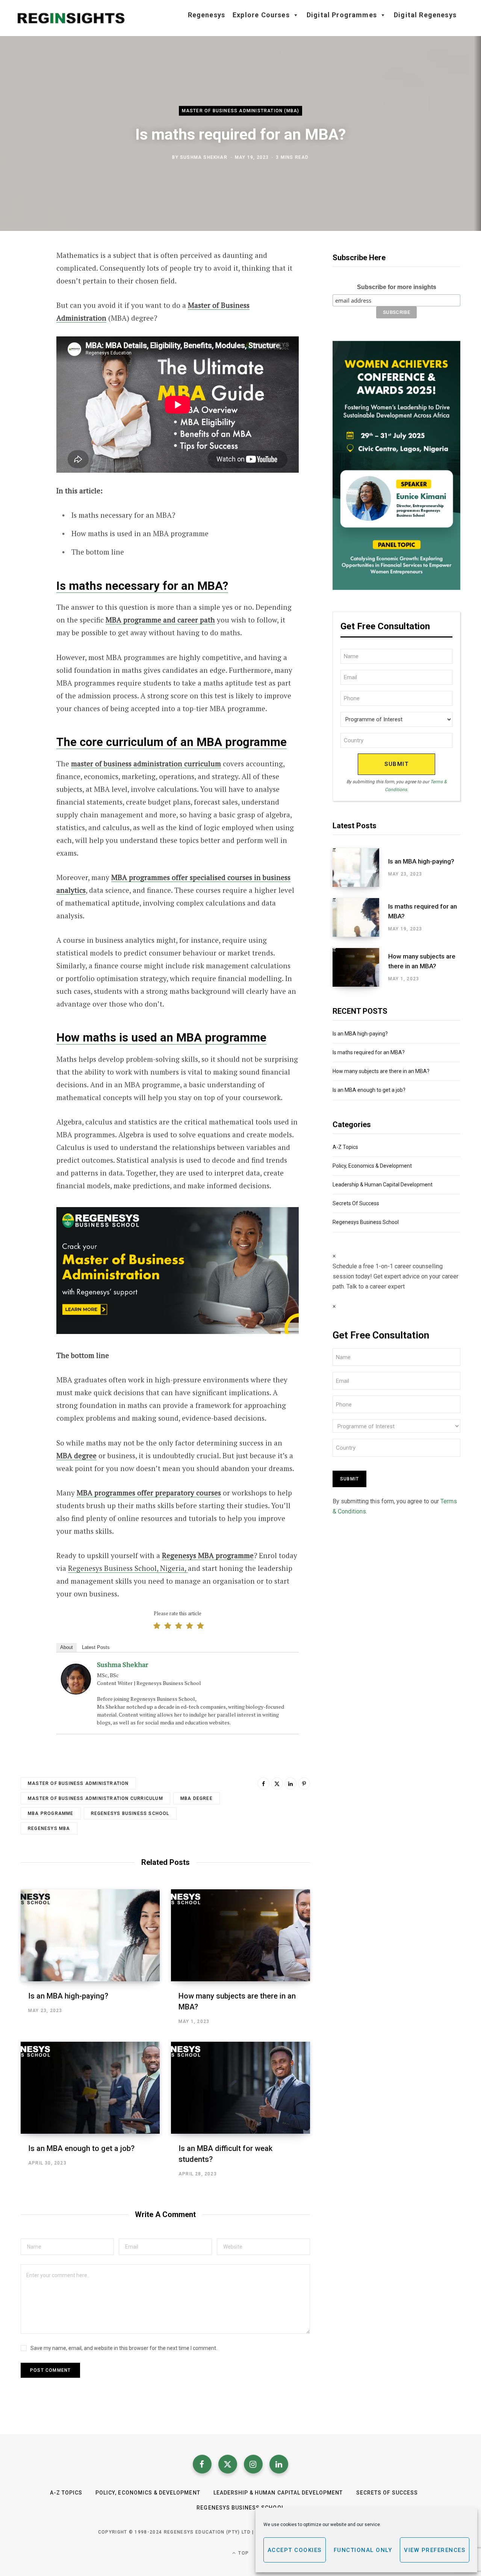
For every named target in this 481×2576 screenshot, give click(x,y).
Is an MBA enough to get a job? (81, 2148)
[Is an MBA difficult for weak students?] (240, 2088)
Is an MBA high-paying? (68, 1996)
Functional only (363, 2550)
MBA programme (51, 1813)
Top (243, 2553)
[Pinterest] (304, 1783)
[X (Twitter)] (228, 2464)
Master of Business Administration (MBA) (241, 111)
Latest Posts (96, 1647)
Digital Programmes (342, 15)
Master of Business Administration (78, 1783)
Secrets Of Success (356, 1203)
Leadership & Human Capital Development (383, 1185)
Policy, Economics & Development (372, 1166)
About (67, 1647)
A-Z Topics (345, 1147)
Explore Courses (261, 15)
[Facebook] (29, 277)
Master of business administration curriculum (95, 1798)
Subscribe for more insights (397, 287)
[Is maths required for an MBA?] (360, 917)
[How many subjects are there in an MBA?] (240, 1935)
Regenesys (207, 15)
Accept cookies (295, 2550)
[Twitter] (29, 297)
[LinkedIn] (290, 1783)
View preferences (435, 2550)
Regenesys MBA (49, 1828)
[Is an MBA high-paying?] (90, 1935)
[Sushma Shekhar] (76, 1692)
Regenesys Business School (130, 1813)
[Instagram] (253, 2464)
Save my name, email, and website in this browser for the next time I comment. (124, 2348)
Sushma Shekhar (204, 157)
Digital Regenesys (425, 15)
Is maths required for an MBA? (423, 911)
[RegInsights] (71, 18)
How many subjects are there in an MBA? (422, 961)
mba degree (197, 1798)
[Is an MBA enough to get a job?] (90, 2088)
